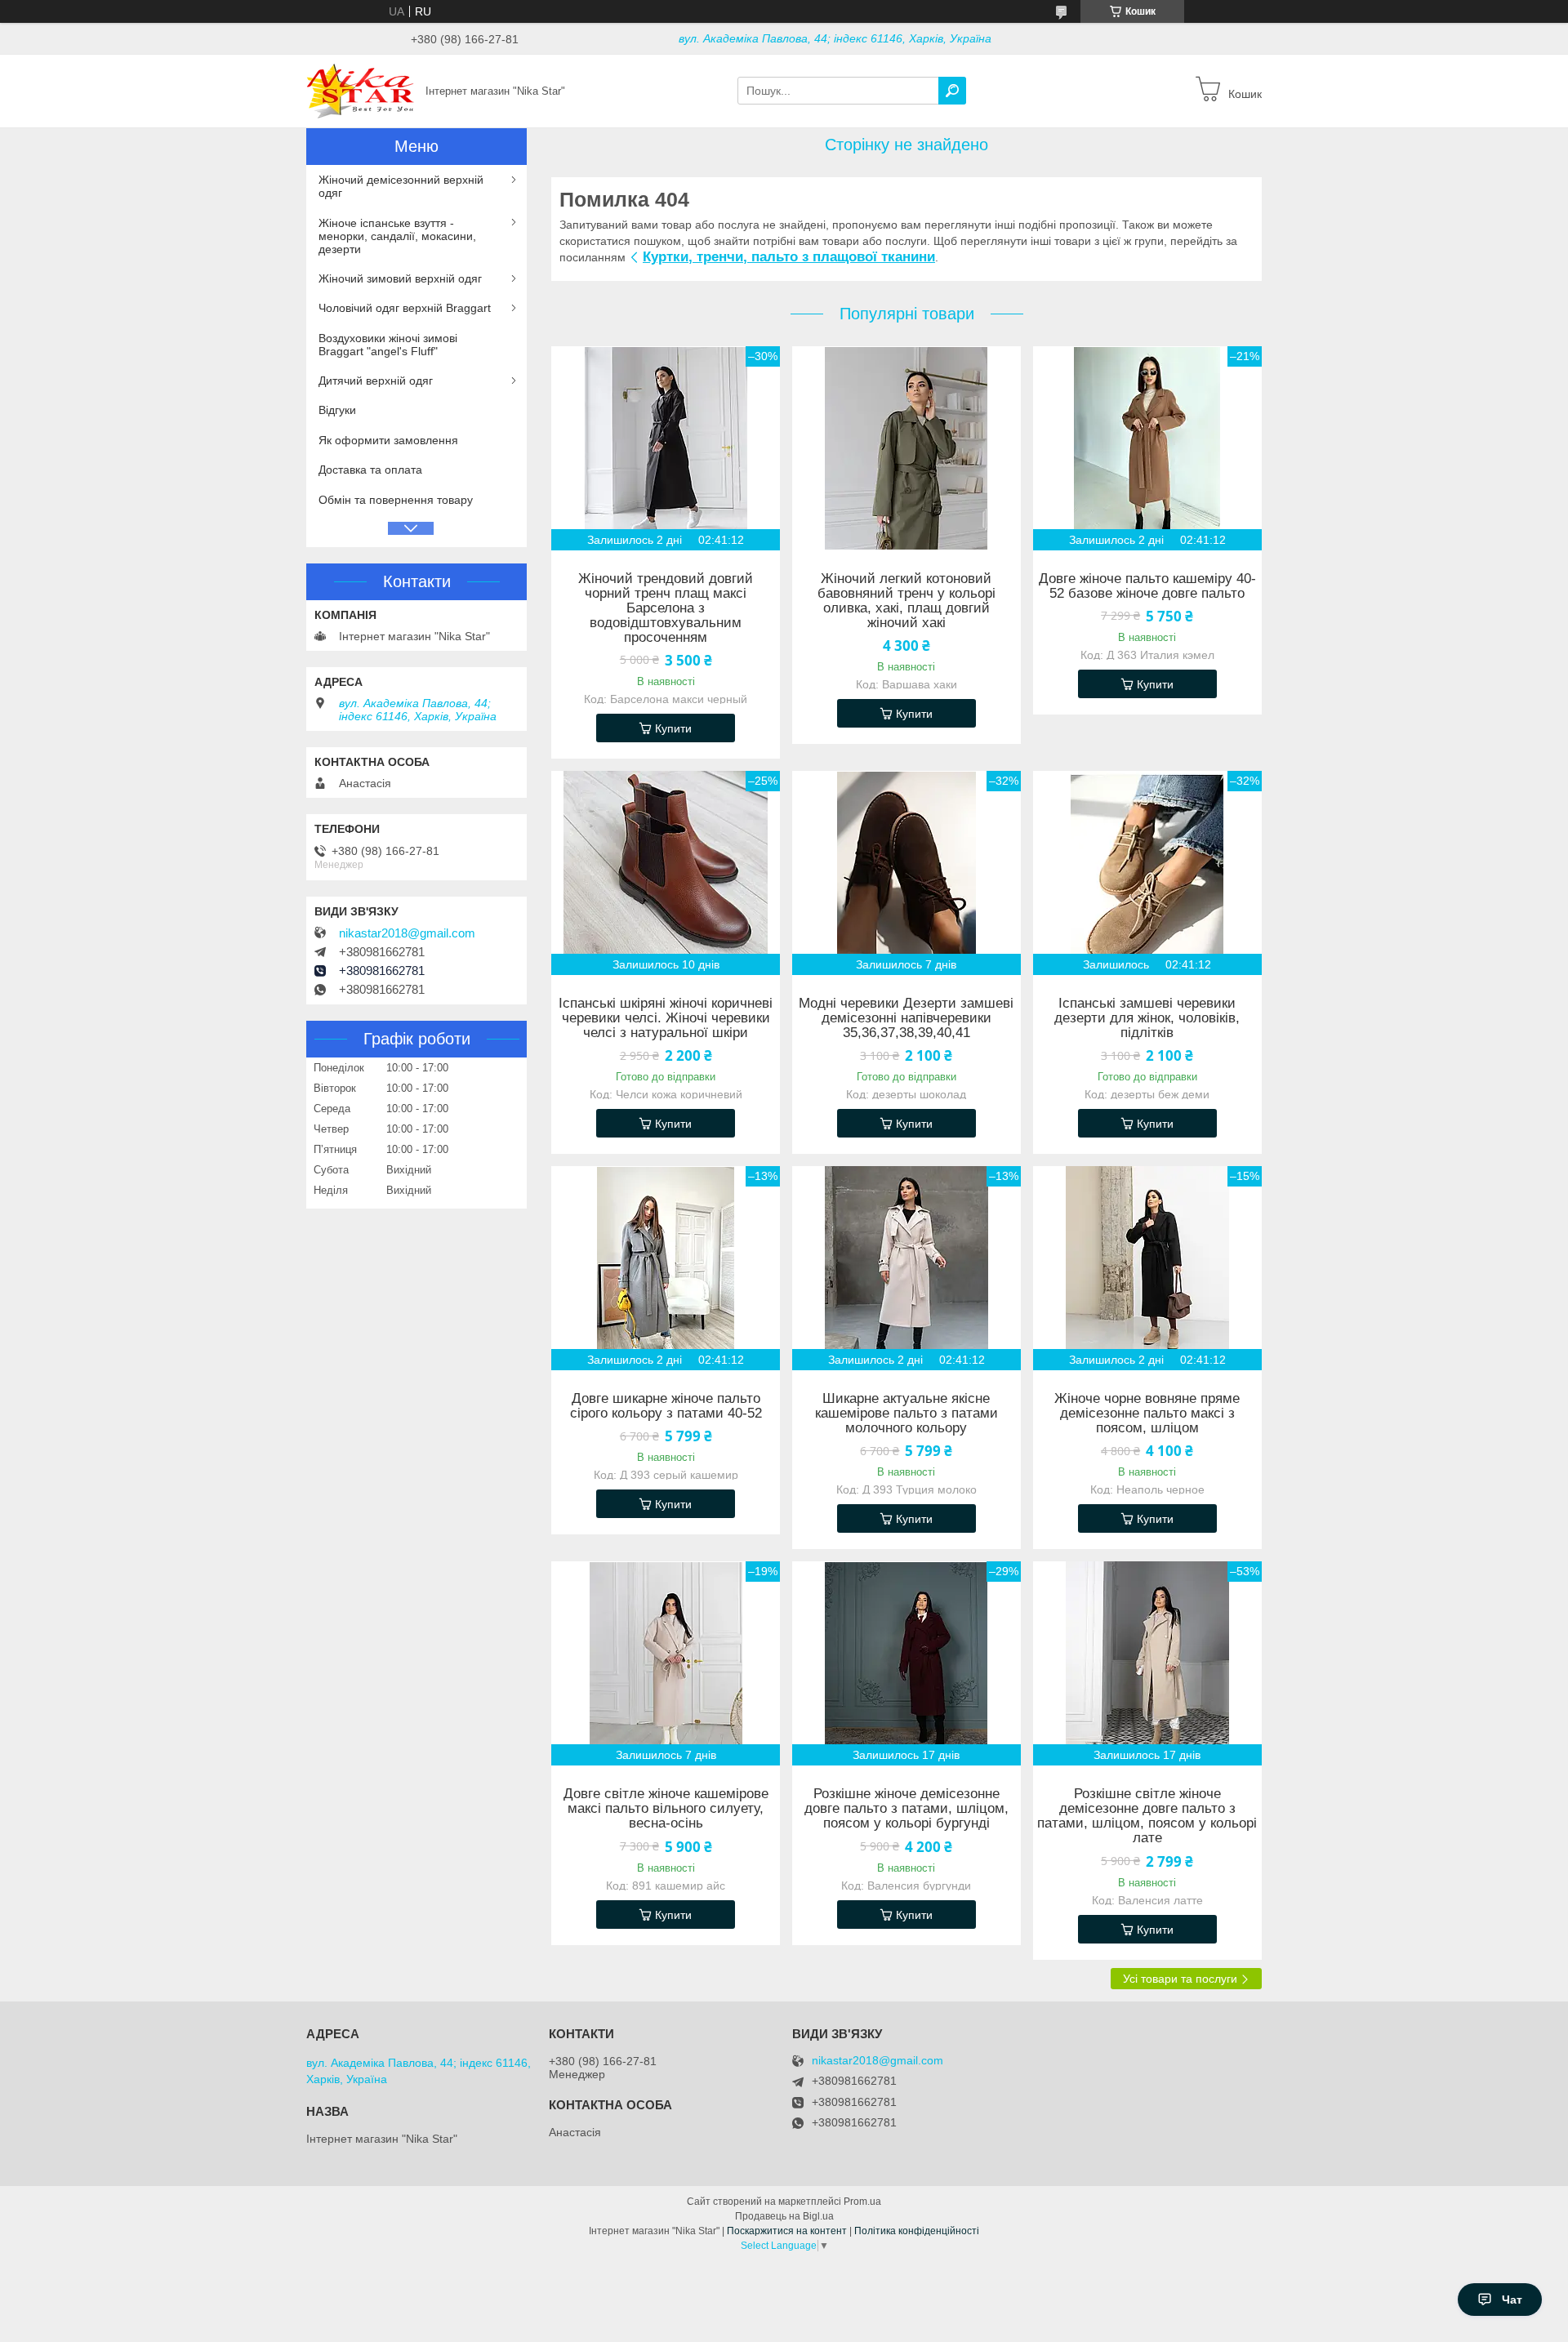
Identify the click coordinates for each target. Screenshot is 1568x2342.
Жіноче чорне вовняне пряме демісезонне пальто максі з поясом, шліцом (1147, 1414)
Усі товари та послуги (1180, 1979)
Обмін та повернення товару (396, 500)
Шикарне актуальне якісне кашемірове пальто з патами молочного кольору (906, 1414)
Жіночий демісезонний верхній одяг (401, 186)
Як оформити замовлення (388, 440)
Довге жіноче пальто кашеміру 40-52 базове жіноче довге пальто (1147, 586)
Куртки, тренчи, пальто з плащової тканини (789, 257)
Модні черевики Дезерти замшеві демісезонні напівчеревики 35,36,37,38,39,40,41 (906, 1018)
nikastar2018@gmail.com (407, 933)
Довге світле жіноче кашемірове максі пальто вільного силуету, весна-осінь (666, 1809)
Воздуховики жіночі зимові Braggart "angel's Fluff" (388, 345)
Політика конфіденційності (917, 2231)
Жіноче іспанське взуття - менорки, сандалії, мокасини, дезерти (397, 236)
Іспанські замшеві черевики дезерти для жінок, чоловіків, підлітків (1147, 1018)
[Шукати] (952, 91)
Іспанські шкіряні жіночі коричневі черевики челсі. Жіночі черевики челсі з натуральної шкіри (666, 1018)
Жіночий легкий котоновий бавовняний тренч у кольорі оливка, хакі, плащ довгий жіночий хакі (906, 601)
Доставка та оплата (370, 470)
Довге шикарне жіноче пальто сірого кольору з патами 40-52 (666, 1406)
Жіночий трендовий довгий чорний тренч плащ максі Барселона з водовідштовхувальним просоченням (666, 608)
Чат (1512, 2300)
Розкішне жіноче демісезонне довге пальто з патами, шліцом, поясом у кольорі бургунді (906, 1809)
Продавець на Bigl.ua (784, 2216)
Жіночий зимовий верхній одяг (400, 278)
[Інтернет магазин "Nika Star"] (361, 90)
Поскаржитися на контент (787, 2231)
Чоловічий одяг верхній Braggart (405, 308)
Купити (673, 728)
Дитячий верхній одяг (376, 381)
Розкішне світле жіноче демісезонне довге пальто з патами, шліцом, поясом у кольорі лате (1147, 1816)
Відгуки (337, 410)
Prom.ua (862, 2202)
